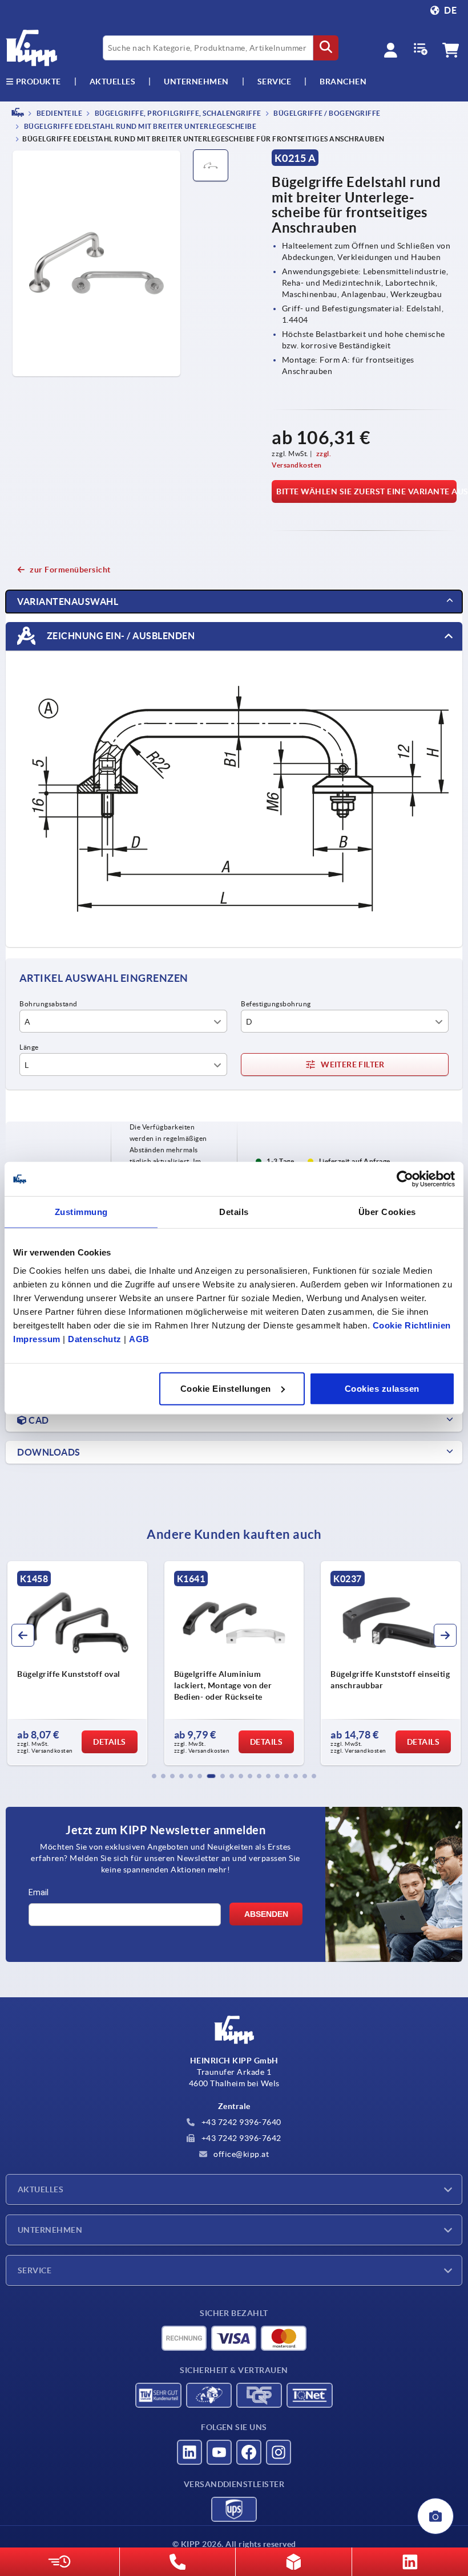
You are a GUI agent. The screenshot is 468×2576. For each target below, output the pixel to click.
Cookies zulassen (382, 1388)
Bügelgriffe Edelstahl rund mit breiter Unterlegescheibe (139, 127)
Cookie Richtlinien (412, 1325)
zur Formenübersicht (70, 570)
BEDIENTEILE (58, 113)
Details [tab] (234, 1212)
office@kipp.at (241, 2154)
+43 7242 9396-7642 (240, 2138)
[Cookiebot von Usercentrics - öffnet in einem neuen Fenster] (405, 1179)
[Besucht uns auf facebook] (249, 2452)
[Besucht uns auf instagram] (279, 2452)
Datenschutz (95, 1338)
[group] (77, 1663)
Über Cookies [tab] (387, 1212)
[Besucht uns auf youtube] (219, 2452)
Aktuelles (41, 2189)
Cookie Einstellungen (226, 1388)
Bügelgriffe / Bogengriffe (326, 113)
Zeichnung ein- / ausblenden (120, 636)
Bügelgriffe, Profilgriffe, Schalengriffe (177, 113)
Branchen (343, 82)
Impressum (37, 1338)
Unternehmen (196, 82)
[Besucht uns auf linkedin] (189, 2452)
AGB (139, 1338)
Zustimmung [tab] (81, 1212)
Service (35, 2270)
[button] (154, 1776)
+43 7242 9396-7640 (240, 2122)
